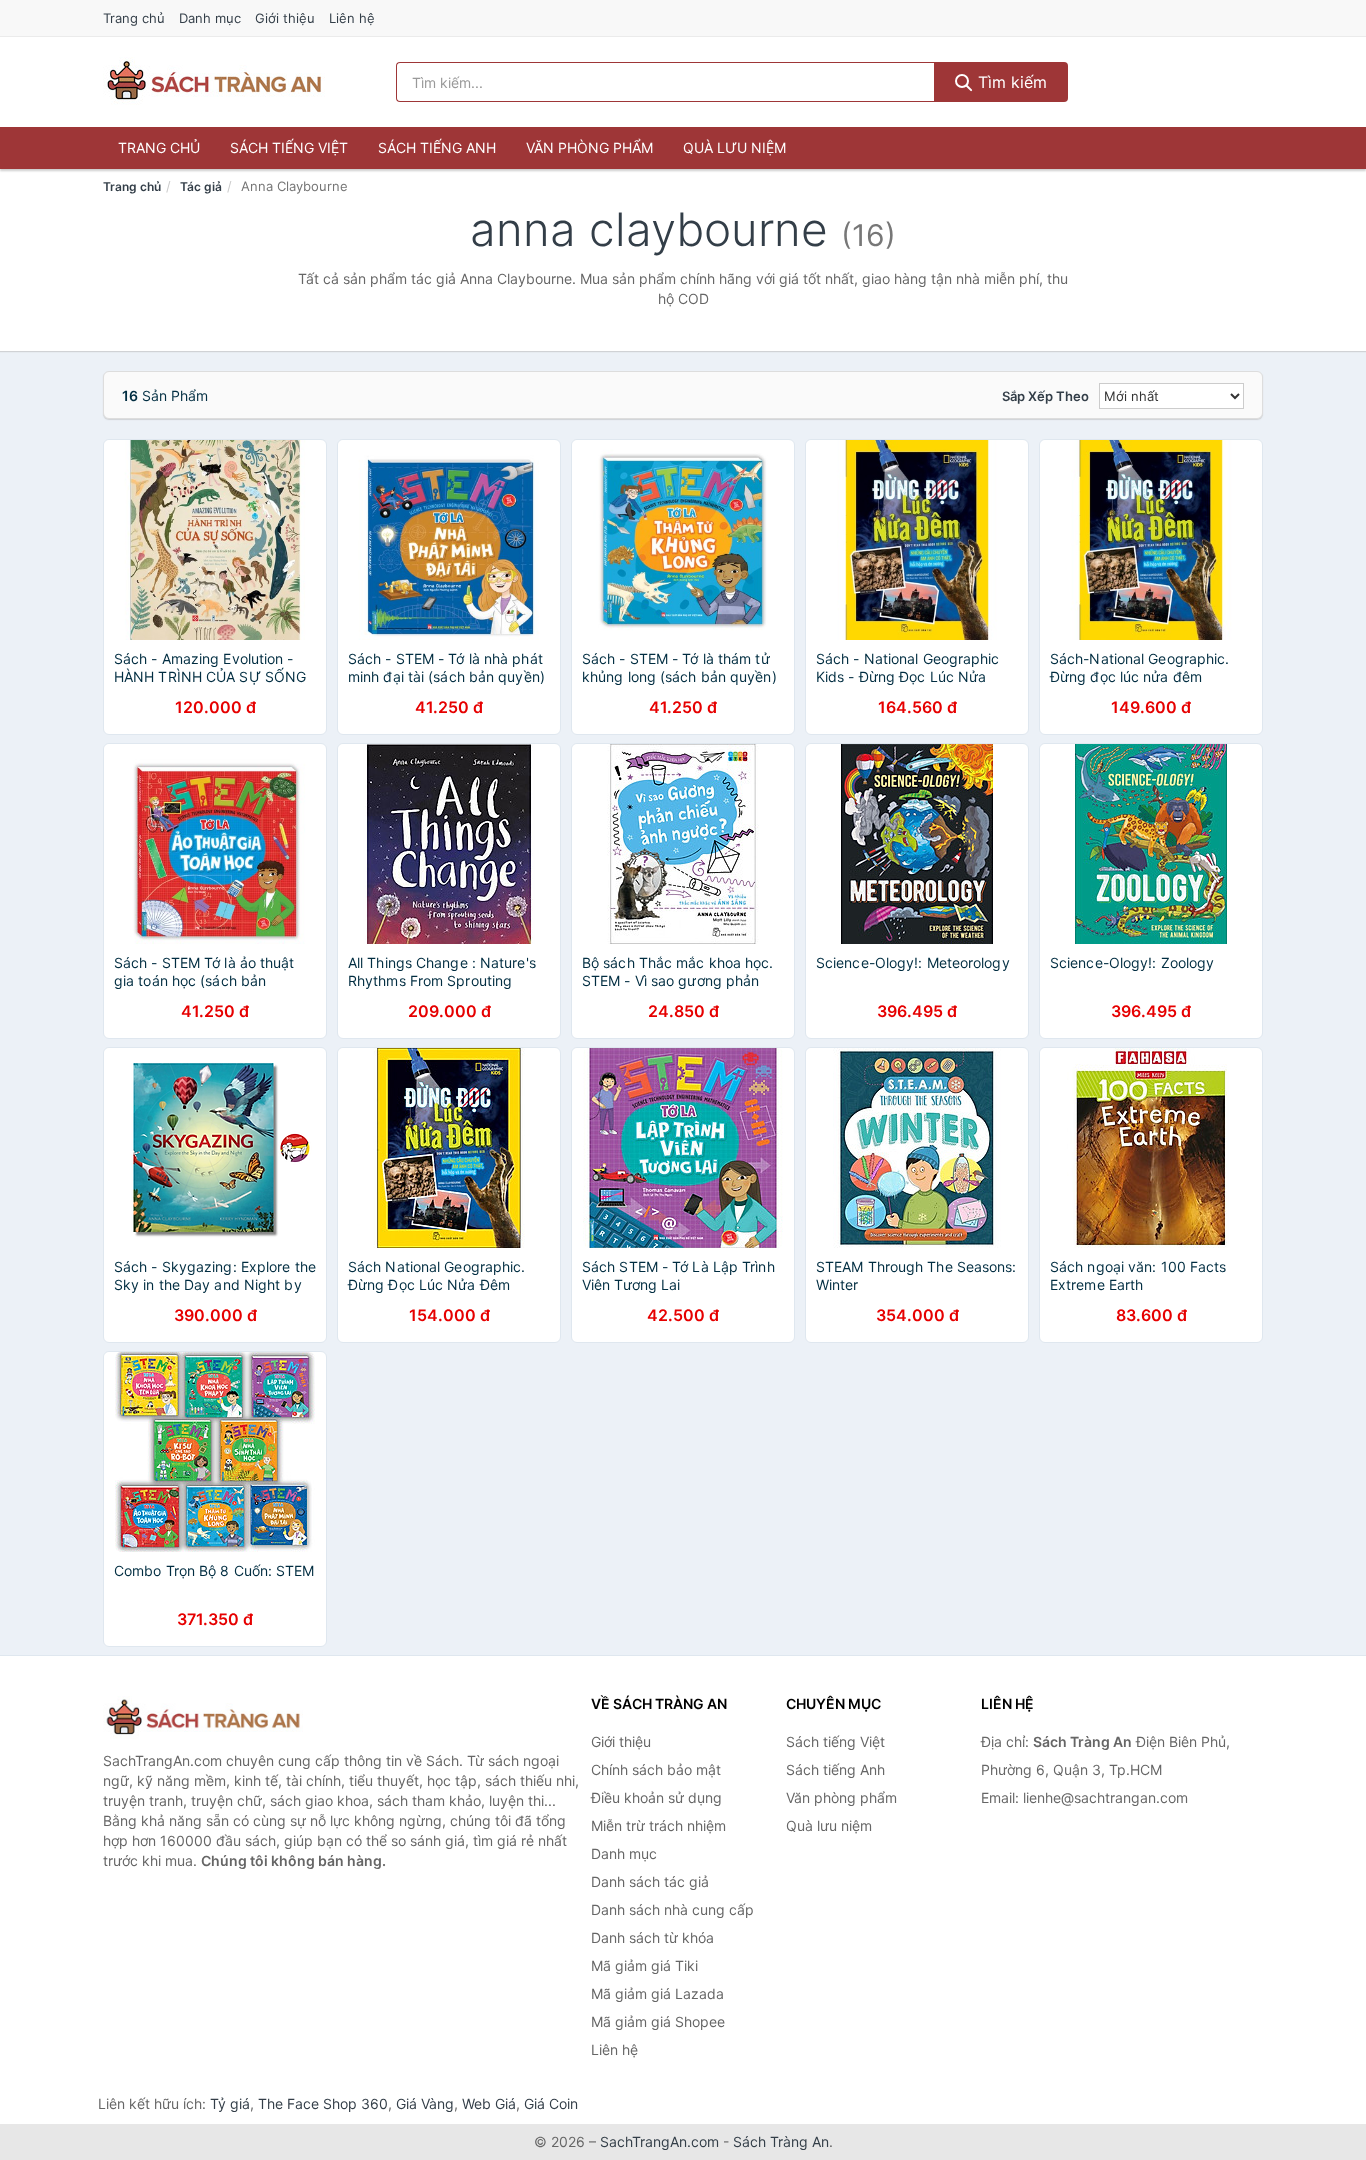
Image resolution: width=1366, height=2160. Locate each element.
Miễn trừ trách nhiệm (658, 1825)
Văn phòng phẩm (589, 147)
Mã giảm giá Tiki (644, 1965)
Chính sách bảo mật (656, 1769)
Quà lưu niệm (734, 147)
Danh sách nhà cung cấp (672, 1909)
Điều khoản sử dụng (656, 1797)
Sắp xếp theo (1045, 396)
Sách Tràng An (781, 2141)
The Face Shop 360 (323, 2103)
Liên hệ (352, 18)
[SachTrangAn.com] (214, 82)
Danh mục (210, 18)
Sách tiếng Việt (289, 147)
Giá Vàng (425, 2103)
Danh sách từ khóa (652, 1937)
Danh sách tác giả (650, 1881)
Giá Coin (551, 2103)
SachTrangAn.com (659, 2141)
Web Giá (489, 2103)
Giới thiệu (285, 18)
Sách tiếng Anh (437, 147)
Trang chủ (134, 18)
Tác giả (201, 186)
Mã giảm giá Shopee (658, 2021)
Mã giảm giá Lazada (657, 1993)
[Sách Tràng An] (203, 1718)
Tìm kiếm (1010, 82)
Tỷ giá (230, 2103)
